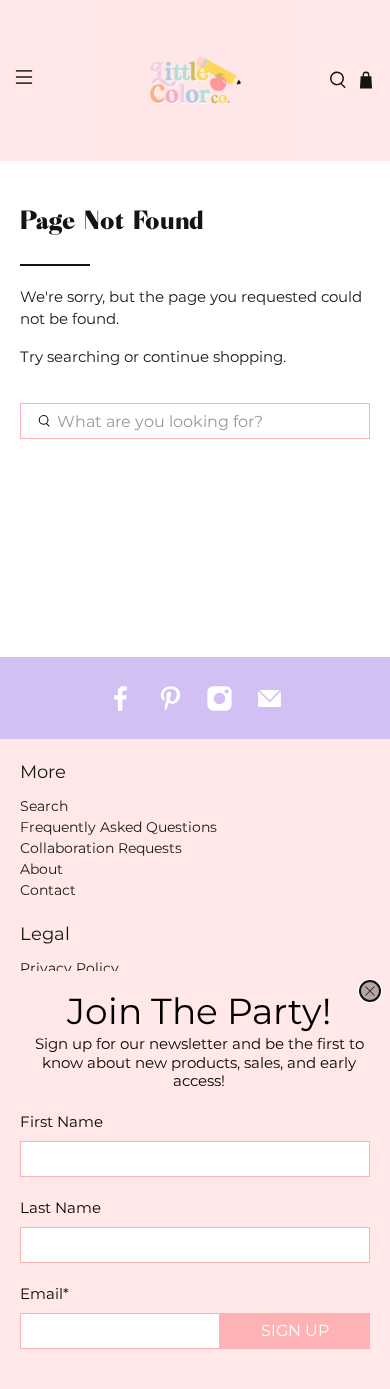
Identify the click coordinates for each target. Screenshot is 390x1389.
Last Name (60, 1207)
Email (44, 1293)
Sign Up (295, 1330)
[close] (370, 991)
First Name (61, 1121)
